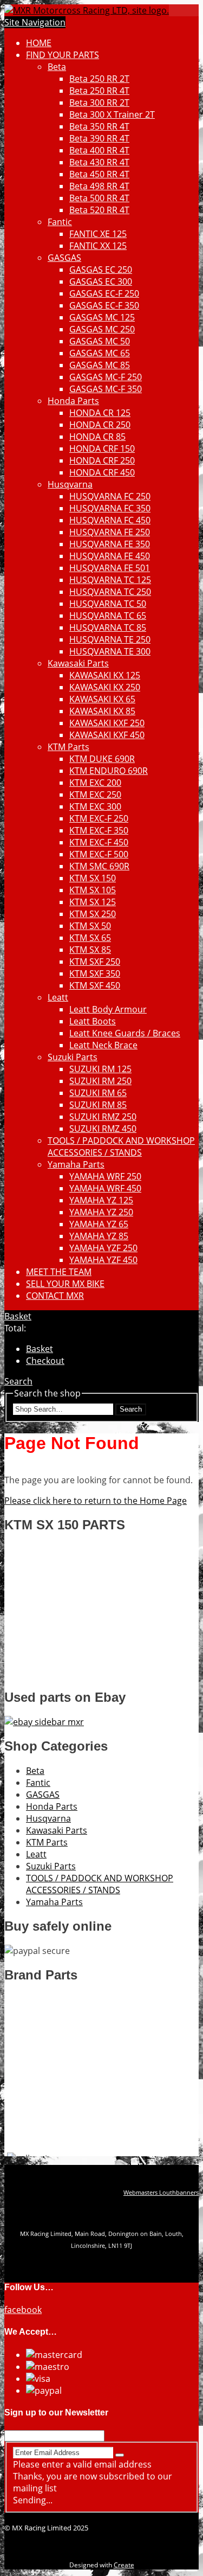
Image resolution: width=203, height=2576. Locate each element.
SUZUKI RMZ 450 (103, 1129)
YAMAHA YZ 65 (99, 1224)
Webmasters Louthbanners (161, 2193)
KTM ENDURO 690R (109, 771)
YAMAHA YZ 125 (101, 1200)
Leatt (58, 997)
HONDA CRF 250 (102, 460)
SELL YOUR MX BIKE (65, 1284)
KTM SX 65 (90, 938)
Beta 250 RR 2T (99, 79)
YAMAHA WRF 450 (105, 1188)
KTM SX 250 (93, 914)
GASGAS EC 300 (101, 281)
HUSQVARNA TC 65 (108, 616)
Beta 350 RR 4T (99, 126)
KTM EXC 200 (95, 783)
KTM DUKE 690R (102, 759)
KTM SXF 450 (95, 985)
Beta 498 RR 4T (99, 186)
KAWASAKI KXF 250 (107, 723)
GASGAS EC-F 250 (104, 293)
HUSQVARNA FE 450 (110, 556)
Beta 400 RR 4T (99, 150)
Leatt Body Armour (108, 1009)
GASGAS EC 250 (101, 270)
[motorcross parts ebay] (44, 1722)
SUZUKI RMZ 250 (103, 1117)
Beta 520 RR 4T (99, 210)
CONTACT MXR (55, 1296)
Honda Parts (73, 401)
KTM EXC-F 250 (99, 818)
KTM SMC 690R (99, 866)
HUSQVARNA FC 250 (110, 496)
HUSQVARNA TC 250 (110, 592)
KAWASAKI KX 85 (102, 711)
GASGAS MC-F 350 (106, 389)
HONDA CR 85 (97, 437)
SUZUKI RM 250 (100, 1081)
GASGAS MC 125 (102, 317)
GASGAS (64, 258)
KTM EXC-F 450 (99, 842)
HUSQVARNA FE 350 (110, 544)
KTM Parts (68, 747)
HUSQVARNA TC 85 (108, 627)
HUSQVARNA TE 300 (110, 651)
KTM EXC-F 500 (99, 854)
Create (124, 2565)
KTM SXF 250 (95, 962)
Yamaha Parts (76, 1164)
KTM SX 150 (93, 878)
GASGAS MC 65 (100, 353)
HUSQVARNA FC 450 (110, 520)
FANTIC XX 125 (98, 246)
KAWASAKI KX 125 (105, 675)
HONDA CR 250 (100, 425)
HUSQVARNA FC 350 (110, 508)
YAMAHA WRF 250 (105, 1176)
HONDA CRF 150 (102, 448)
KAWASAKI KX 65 (102, 699)
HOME (39, 43)
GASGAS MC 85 (100, 365)
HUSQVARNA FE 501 (110, 568)
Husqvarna (70, 484)
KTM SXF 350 (95, 973)
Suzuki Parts (73, 1057)
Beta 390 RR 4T (99, 138)
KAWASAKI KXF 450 (107, 735)
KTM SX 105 (93, 890)
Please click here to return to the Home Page (96, 1501)
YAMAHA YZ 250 (101, 1212)
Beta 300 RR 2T (99, 102)
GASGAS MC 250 (102, 329)
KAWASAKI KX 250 (105, 687)
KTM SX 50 (90, 926)
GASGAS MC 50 (100, 341)
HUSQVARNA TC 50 (108, 604)
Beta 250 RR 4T (99, 91)
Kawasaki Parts (78, 663)
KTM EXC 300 (95, 806)
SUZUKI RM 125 (100, 1069)
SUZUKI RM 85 (98, 1105)
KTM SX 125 (93, 902)
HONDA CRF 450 (102, 472)
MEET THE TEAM (59, 1272)
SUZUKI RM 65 (98, 1093)
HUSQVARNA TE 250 (110, 639)
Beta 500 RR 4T (99, 198)
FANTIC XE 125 (98, 234)
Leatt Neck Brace (103, 1045)
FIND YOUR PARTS (63, 55)
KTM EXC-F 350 (99, 830)
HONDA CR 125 (100, 413)
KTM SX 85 (90, 950)
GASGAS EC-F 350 (104, 305)
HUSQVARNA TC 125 (110, 580)
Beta (57, 67)
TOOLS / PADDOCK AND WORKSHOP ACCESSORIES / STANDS (121, 1146)
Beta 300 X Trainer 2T (112, 114)
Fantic (60, 222)
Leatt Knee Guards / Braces (125, 1033)
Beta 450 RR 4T (99, 174)
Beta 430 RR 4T (99, 162)
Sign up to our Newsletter (56, 2412)
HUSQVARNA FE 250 (110, 532)
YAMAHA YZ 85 (99, 1236)
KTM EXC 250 (95, 794)
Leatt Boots (93, 1021)
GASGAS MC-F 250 (106, 377)
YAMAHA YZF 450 (103, 1260)
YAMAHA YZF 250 (103, 1248)
